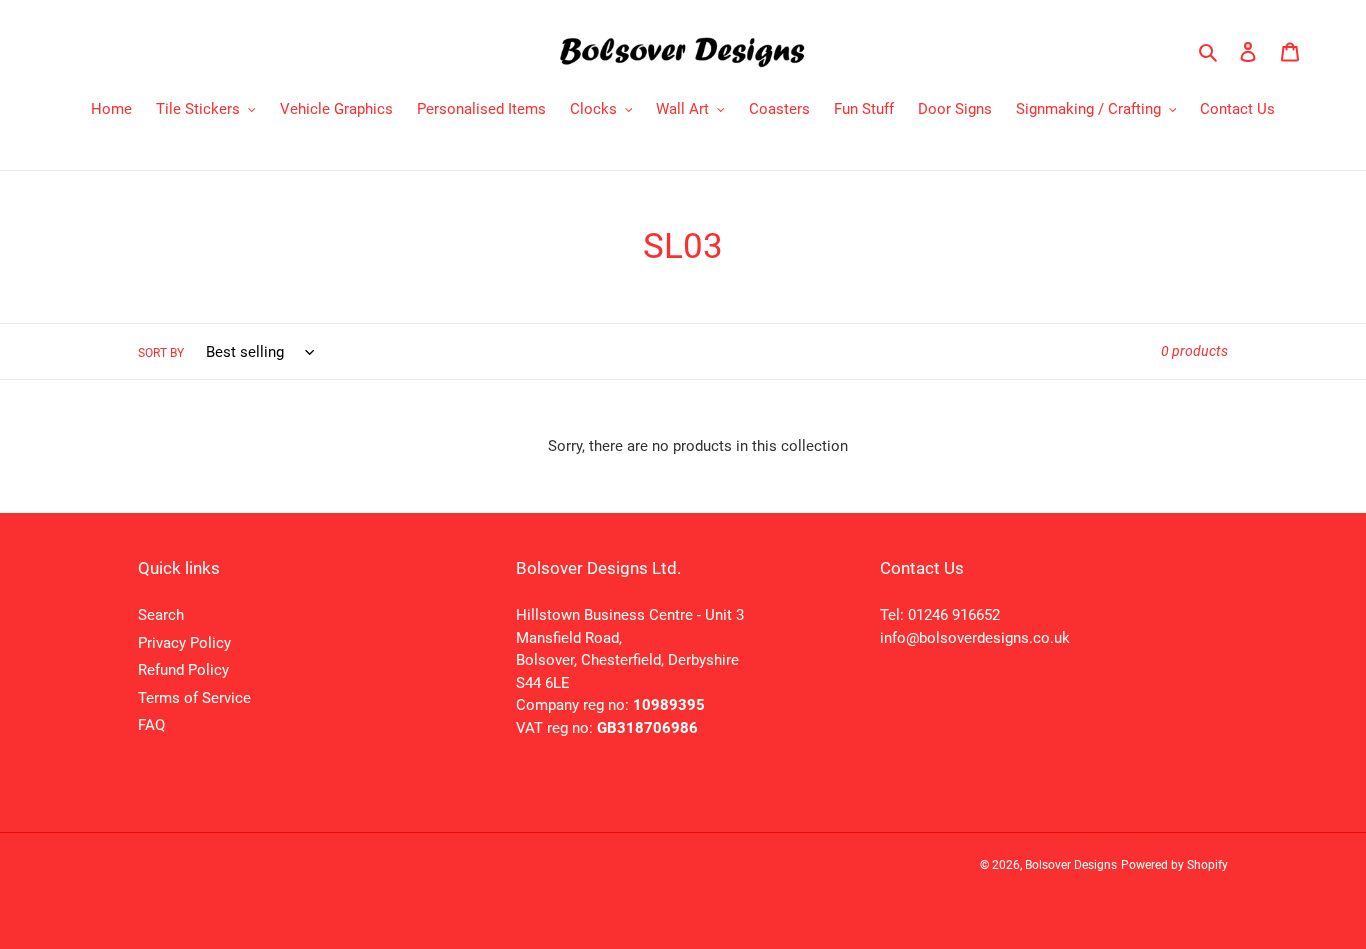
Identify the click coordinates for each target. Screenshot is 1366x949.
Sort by (161, 353)
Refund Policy (183, 670)
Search (161, 615)
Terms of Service (194, 698)
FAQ (151, 725)
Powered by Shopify (1174, 865)
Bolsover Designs (1071, 865)
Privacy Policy (184, 643)
